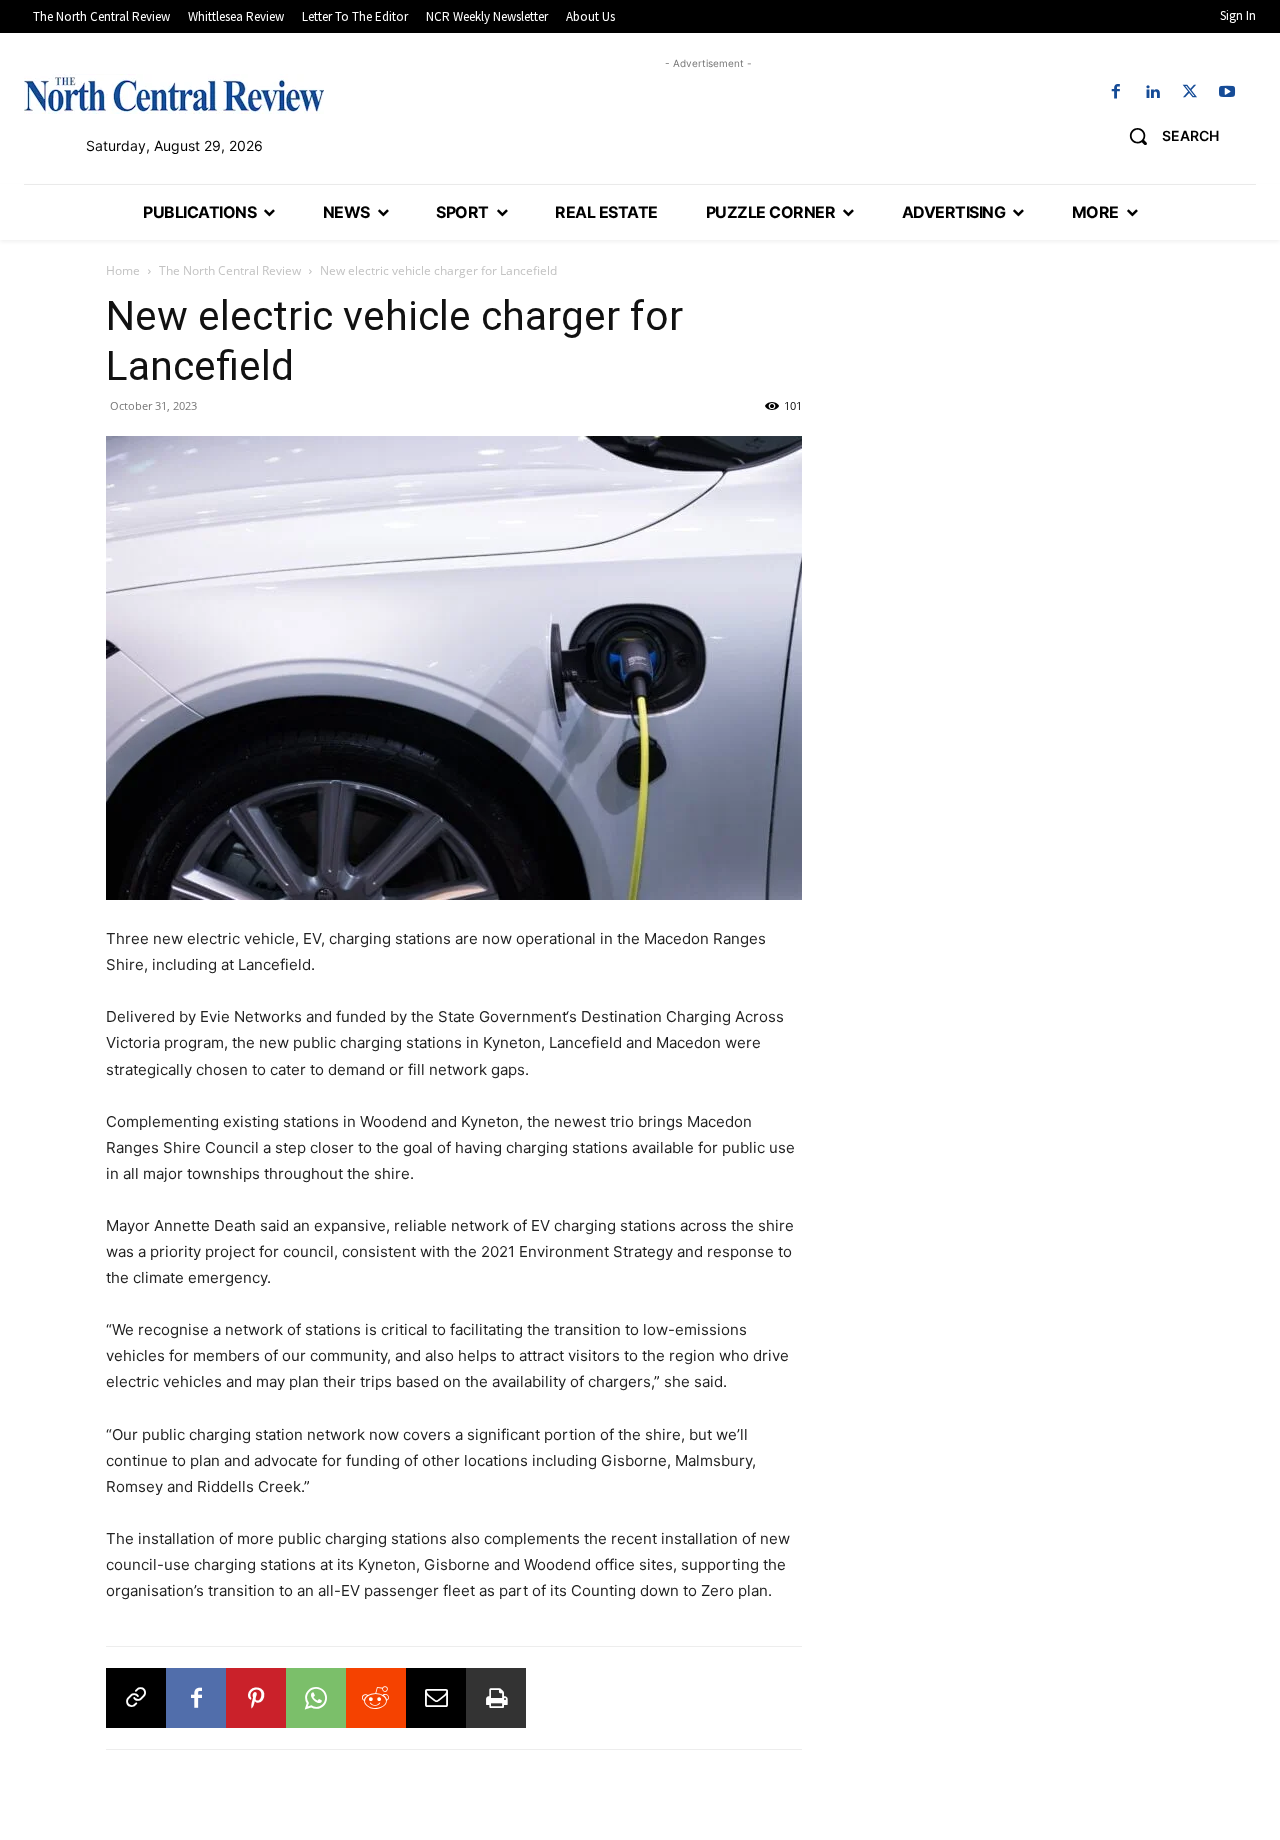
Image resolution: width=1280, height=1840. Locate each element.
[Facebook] (1115, 92)
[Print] (496, 1698)
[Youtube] (1227, 92)
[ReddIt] (376, 1698)
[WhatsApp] (316, 1698)
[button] (1166, 136)
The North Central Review (230, 270)
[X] (1190, 92)
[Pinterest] (256, 1698)
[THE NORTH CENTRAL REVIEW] (174, 94)
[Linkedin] (1152, 92)
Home (123, 270)
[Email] (436, 1698)
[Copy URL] (136, 1698)
